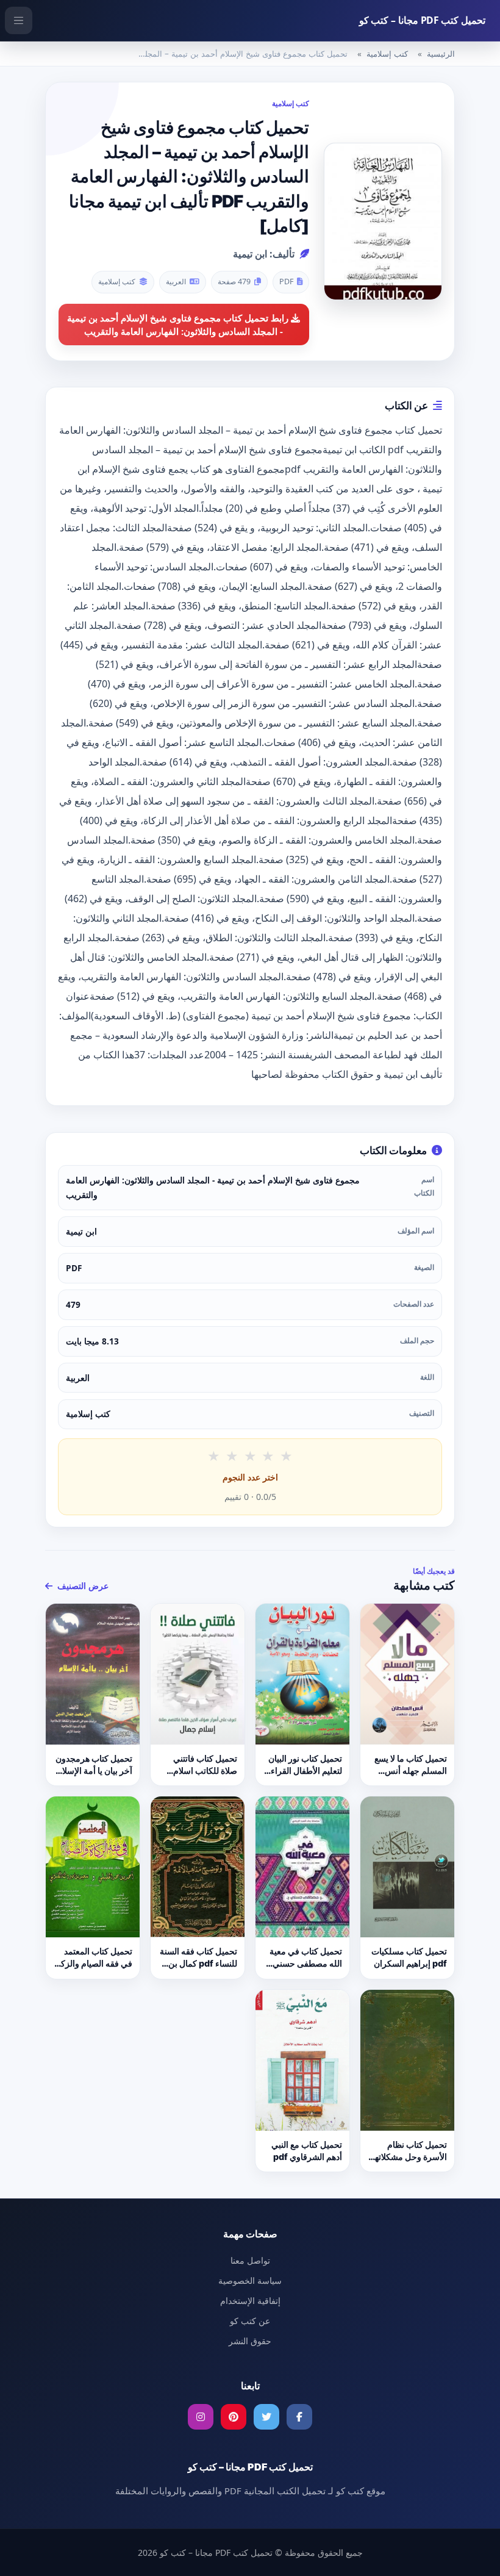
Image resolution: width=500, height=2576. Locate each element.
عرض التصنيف (82, 1586)
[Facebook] (299, 2417)
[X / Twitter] (266, 2417)
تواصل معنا (250, 2260)
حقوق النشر (250, 2341)
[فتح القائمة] (19, 20)
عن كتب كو (250, 2321)
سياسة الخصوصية (250, 2280)
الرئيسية (441, 54)
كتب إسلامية (387, 54)
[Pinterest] (234, 2417)
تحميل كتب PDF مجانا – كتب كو (422, 20)
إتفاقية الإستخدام (250, 2301)
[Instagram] (201, 2417)
